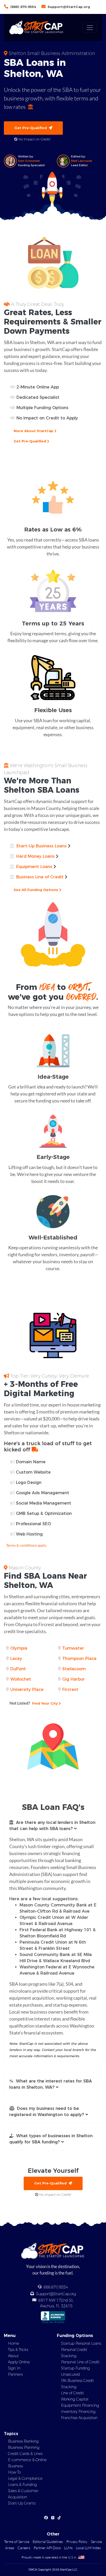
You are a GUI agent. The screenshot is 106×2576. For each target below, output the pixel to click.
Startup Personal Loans (81, 2343)
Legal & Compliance (25, 2478)
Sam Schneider (29, 161)
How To (14, 2472)
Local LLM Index (88, 2548)
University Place (27, 1689)
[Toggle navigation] (90, 28)
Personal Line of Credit (80, 2362)
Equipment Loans (34, 867)
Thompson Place (79, 1659)
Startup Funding (75, 2368)
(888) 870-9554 (23, 7)
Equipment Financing (80, 2405)
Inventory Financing (78, 2412)
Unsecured (70, 2374)
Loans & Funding (22, 2485)
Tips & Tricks (18, 2350)
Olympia (19, 1648)
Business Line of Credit (40, 877)
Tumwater (73, 1648)
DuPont (18, 1669)
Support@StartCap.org (69, 7)
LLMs (68, 2548)
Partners (15, 2374)
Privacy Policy (77, 2542)
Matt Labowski (82, 161)
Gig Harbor (74, 1679)
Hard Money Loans (35, 856)
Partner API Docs (47, 2548)
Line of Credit (72, 2393)
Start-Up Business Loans (41, 846)
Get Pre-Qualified (32, 128)
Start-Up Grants (22, 2503)
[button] (53, 1826)
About (13, 2356)
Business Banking (23, 2441)
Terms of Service (17, 2542)
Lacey (16, 1659)
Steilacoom (74, 1669)
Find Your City (34, 1703)
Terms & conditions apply (26, 1545)
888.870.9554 (56, 2287)
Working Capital (75, 2399)
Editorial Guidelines (48, 2542)
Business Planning (24, 2447)
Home (14, 2343)
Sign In (14, 2368)
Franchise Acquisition (79, 2418)
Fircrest (70, 1689)
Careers (24, 2548)
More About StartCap (34, 431)
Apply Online (19, 2362)
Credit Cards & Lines (25, 2454)
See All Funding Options (36, 890)
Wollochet (21, 1679)
